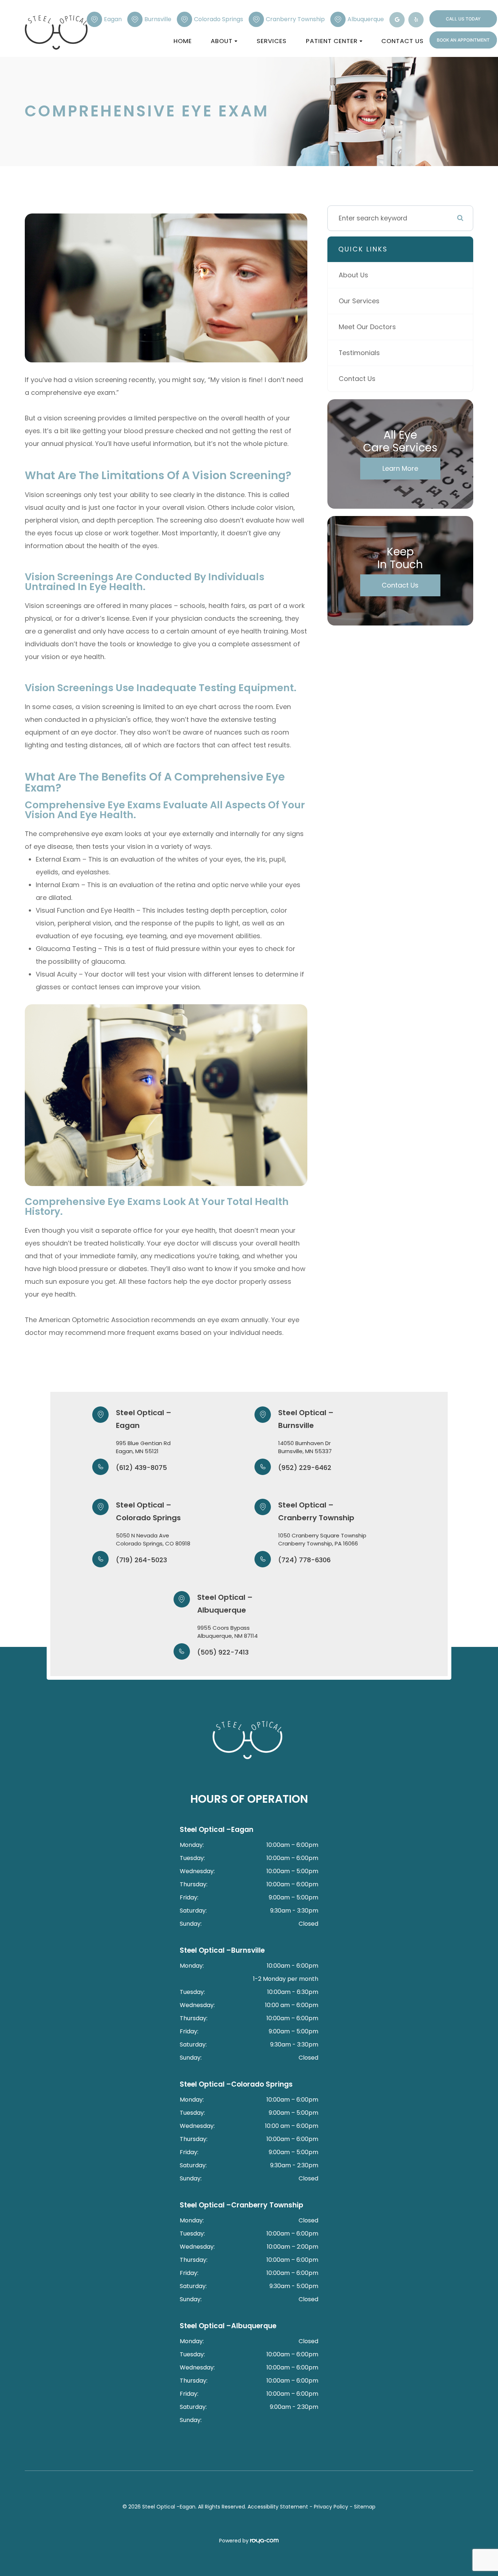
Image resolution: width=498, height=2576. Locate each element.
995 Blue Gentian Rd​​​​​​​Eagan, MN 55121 (143, 1447)
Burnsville (158, 19)
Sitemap (365, 2507)
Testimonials (359, 353)
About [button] (222, 41)
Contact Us (402, 41)
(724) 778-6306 (304, 1560)
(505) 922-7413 (223, 1652)
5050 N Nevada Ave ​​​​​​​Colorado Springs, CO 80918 (153, 1540)
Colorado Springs (219, 19)
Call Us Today (463, 19)
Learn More (400, 468)
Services (272, 41)
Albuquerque (366, 19)
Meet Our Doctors (367, 327)
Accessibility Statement (278, 2507)
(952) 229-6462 (305, 1468)
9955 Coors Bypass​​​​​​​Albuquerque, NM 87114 (227, 1632)
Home (183, 41)
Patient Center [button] (332, 41)
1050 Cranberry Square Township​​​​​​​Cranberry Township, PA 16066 (322, 1540)
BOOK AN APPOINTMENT (463, 40)
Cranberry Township (295, 19)
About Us (353, 275)
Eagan (113, 19)
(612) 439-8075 (141, 1468)
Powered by (235, 2541)
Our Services (359, 301)
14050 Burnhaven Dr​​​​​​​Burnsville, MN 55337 (305, 1447)
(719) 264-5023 (141, 1560)
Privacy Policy (331, 2507)
